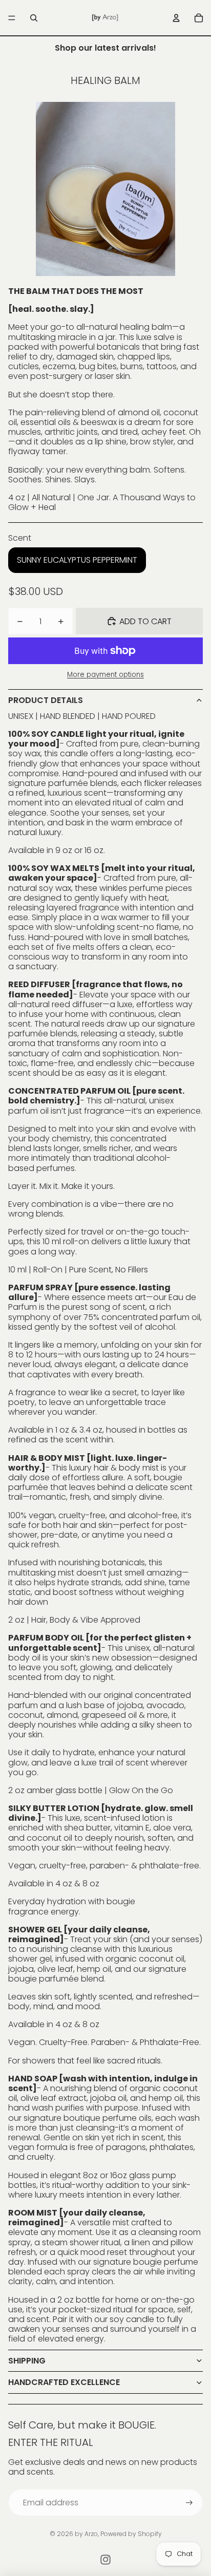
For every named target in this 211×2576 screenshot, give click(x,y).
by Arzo (86, 2534)
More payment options (105, 675)
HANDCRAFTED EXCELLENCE (64, 2382)
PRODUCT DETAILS (46, 700)
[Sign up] (189, 2503)
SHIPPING (27, 2361)
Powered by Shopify (131, 2534)
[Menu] (12, 18)
